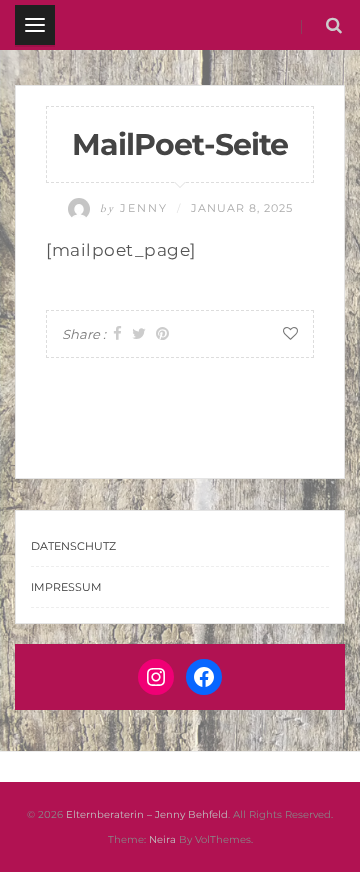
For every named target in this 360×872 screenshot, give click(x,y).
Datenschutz (73, 546)
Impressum (66, 587)
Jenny (136, 208)
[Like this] (290, 333)
